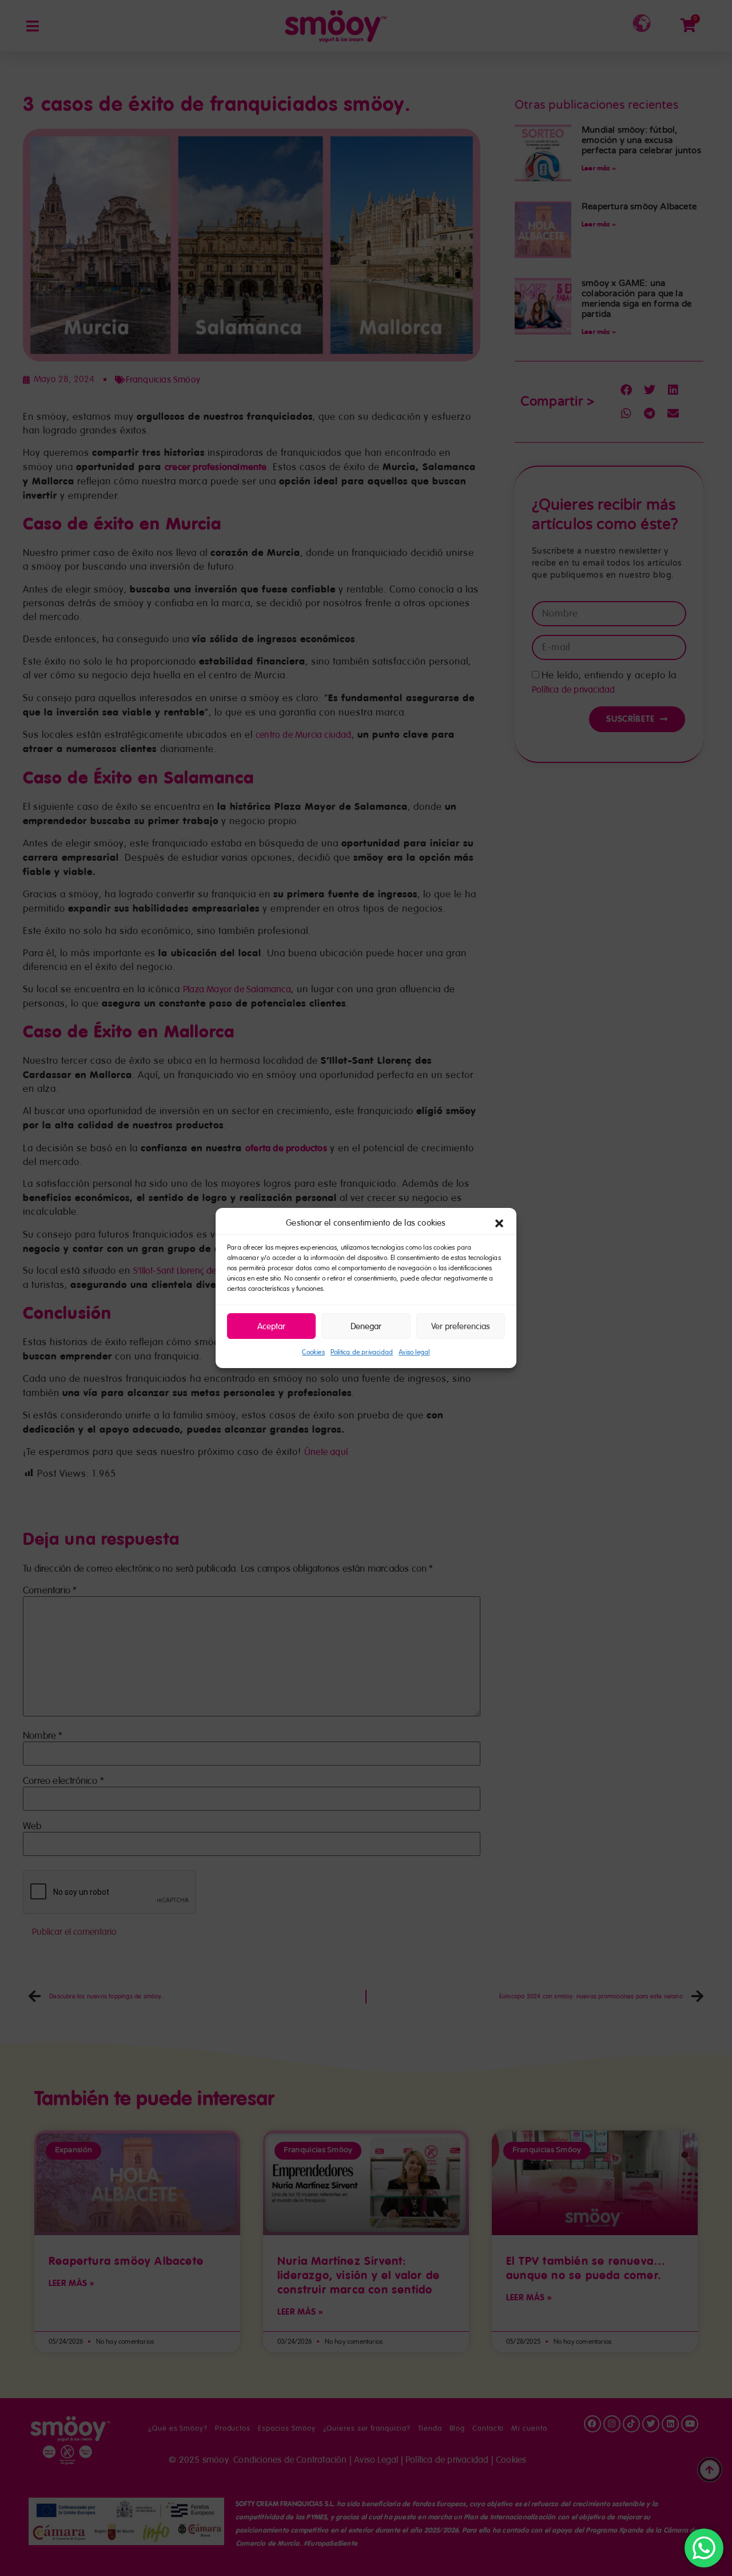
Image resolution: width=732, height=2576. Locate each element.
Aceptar (271, 1326)
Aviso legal (414, 1352)
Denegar (366, 1326)
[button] (499, 1223)
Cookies (313, 1352)
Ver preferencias (461, 1326)
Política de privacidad (362, 1352)
